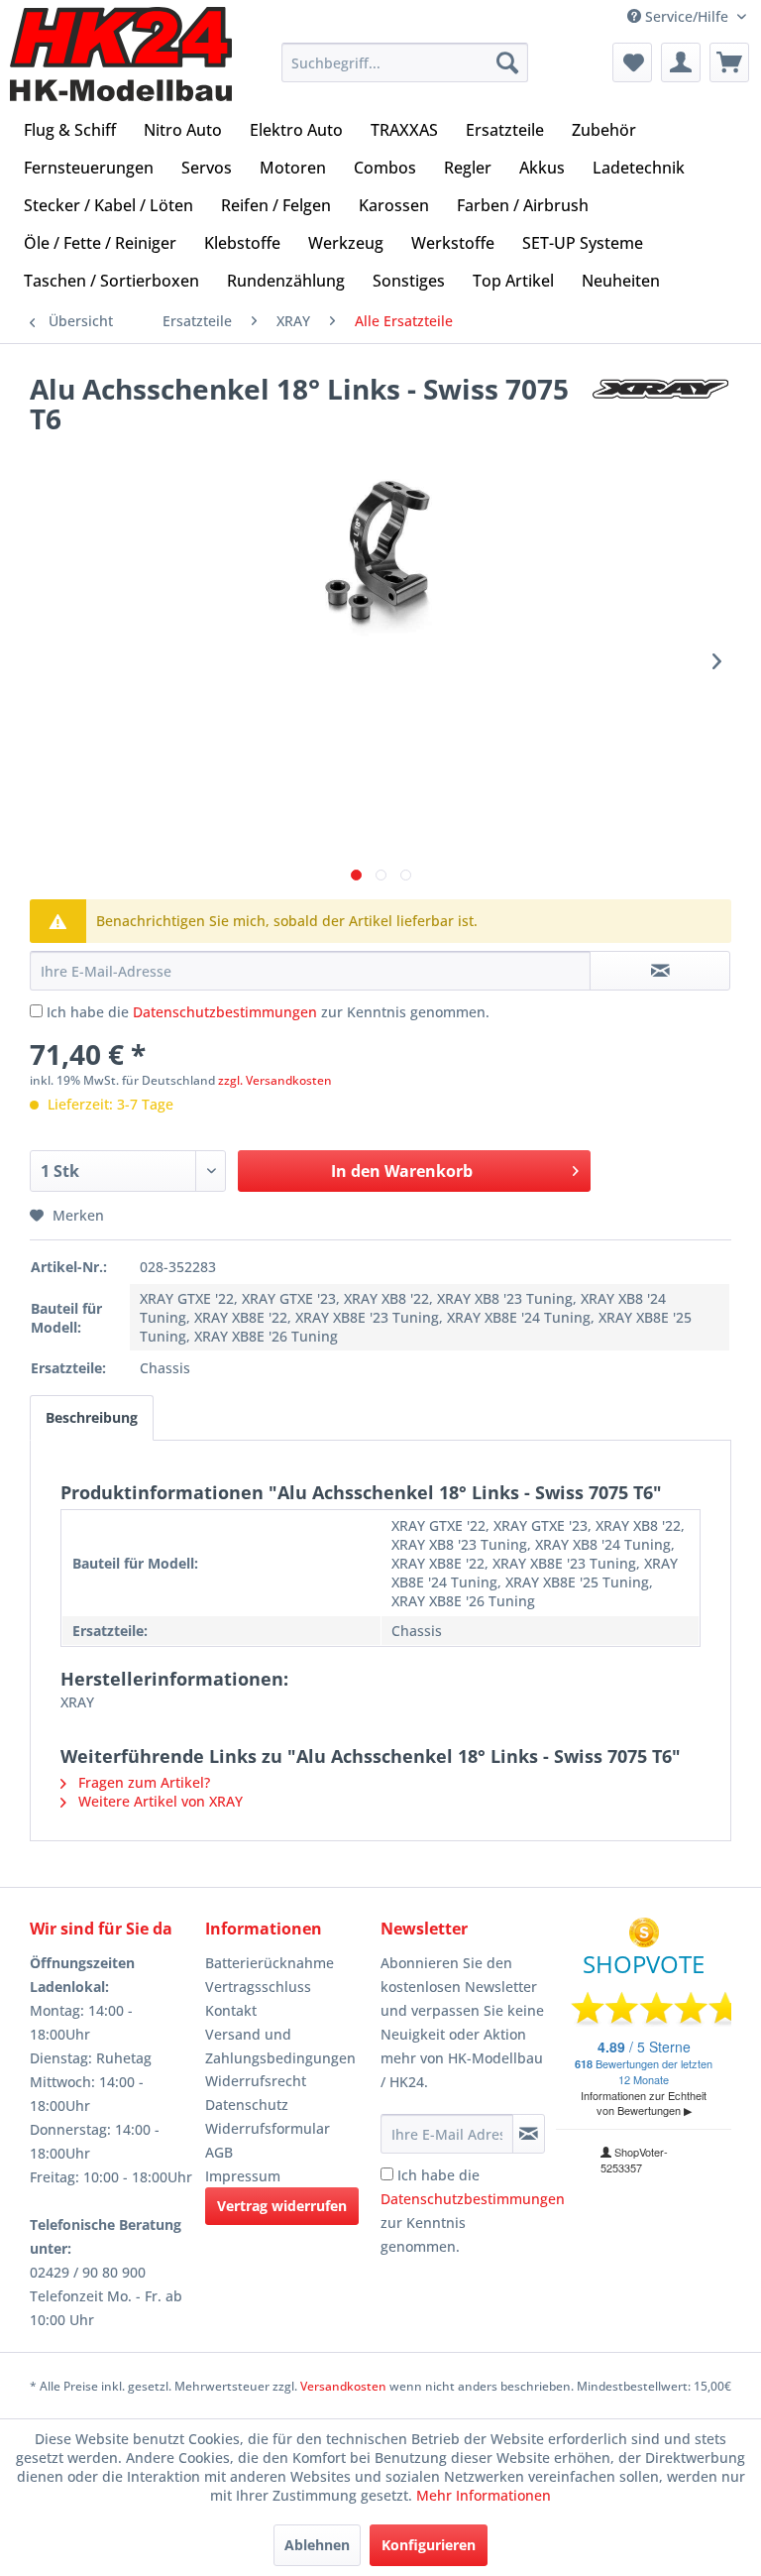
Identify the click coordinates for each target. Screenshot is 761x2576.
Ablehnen (317, 2545)
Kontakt (231, 2010)
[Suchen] (507, 62)
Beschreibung (92, 1417)
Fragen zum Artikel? (142, 1782)
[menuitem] (405, 62)
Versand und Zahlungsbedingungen (280, 2046)
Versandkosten (343, 2386)
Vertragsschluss (258, 1987)
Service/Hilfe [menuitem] (687, 16)
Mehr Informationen (484, 2495)
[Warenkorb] (729, 62)
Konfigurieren (429, 2545)
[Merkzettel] (632, 62)
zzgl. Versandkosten (275, 1080)
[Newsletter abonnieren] (529, 2134)
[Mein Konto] (681, 62)
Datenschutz (247, 2105)
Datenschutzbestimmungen (225, 1012)
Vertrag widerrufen (282, 2206)
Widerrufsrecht (256, 2081)
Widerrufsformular (268, 2128)
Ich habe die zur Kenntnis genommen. (268, 1012)
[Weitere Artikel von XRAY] (661, 409)
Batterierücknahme (270, 1963)
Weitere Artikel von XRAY (159, 1801)
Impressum (243, 2176)
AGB (219, 2152)
